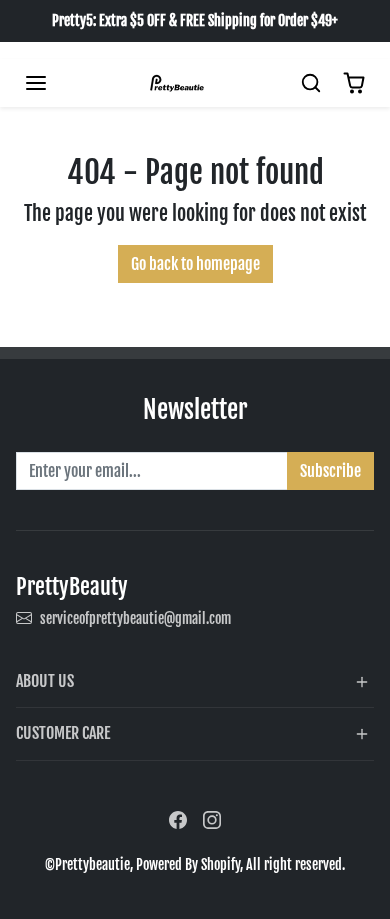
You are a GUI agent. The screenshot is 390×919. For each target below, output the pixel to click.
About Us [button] (45, 681)
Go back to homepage (195, 264)
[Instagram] (212, 819)
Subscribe (330, 471)
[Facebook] (178, 819)
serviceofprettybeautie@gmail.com (135, 618)
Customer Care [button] (63, 733)
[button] (36, 83)
